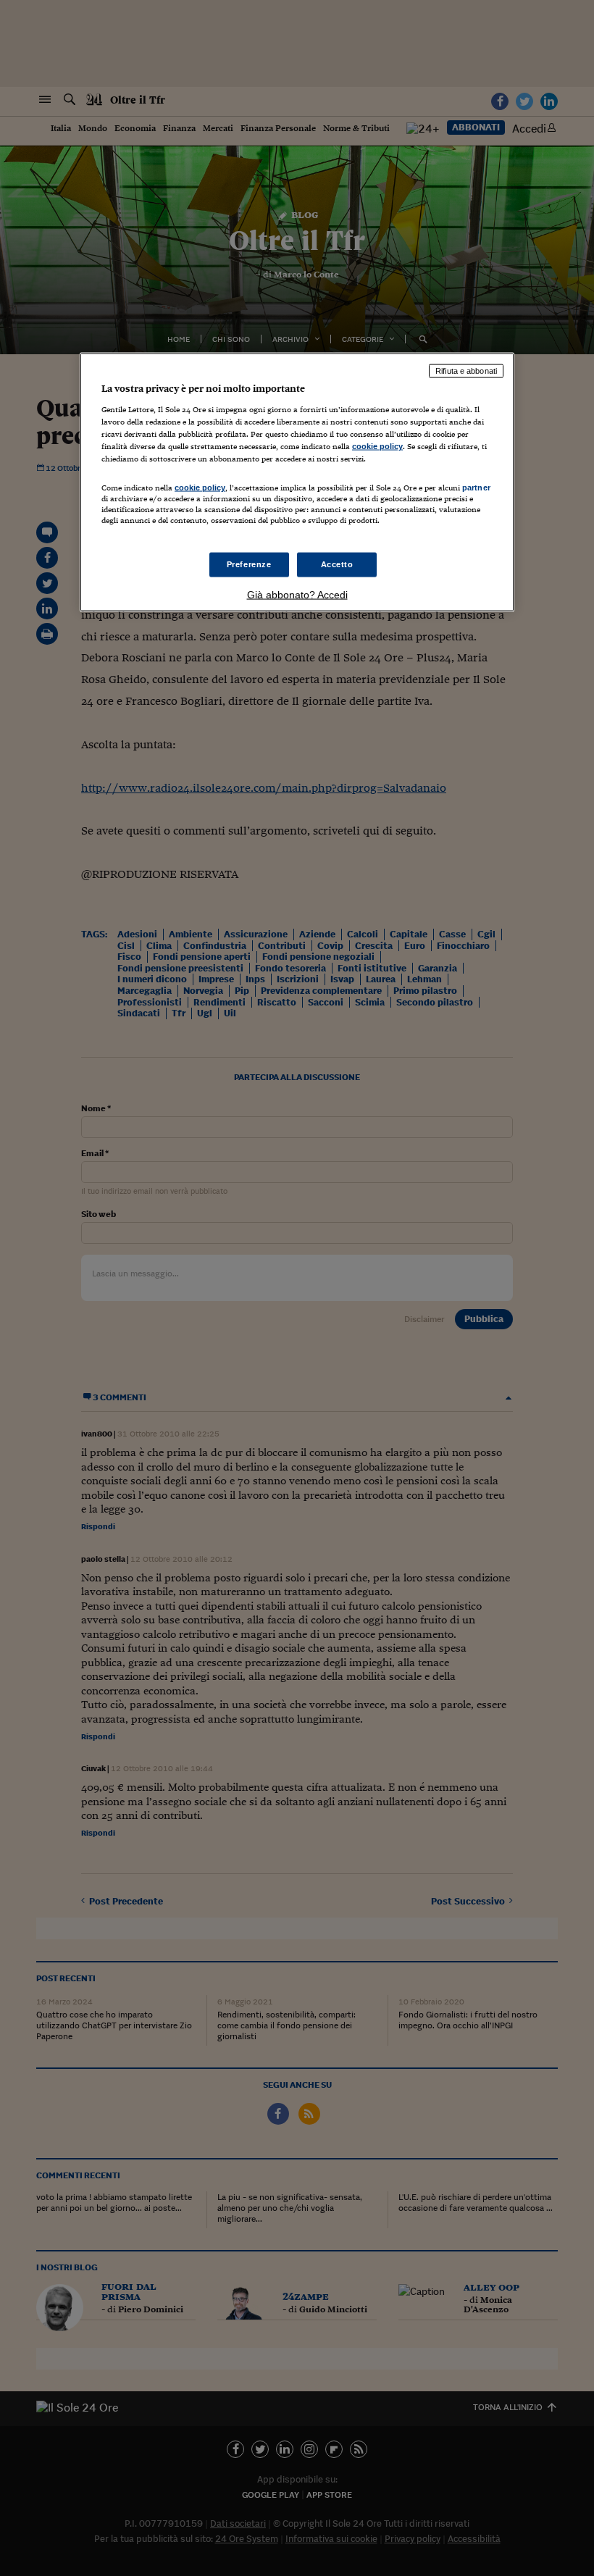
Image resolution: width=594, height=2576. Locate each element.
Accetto (337, 564)
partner (476, 488)
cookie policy (377, 446)
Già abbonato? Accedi (297, 594)
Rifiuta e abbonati (466, 371)
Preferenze (249, 564)
